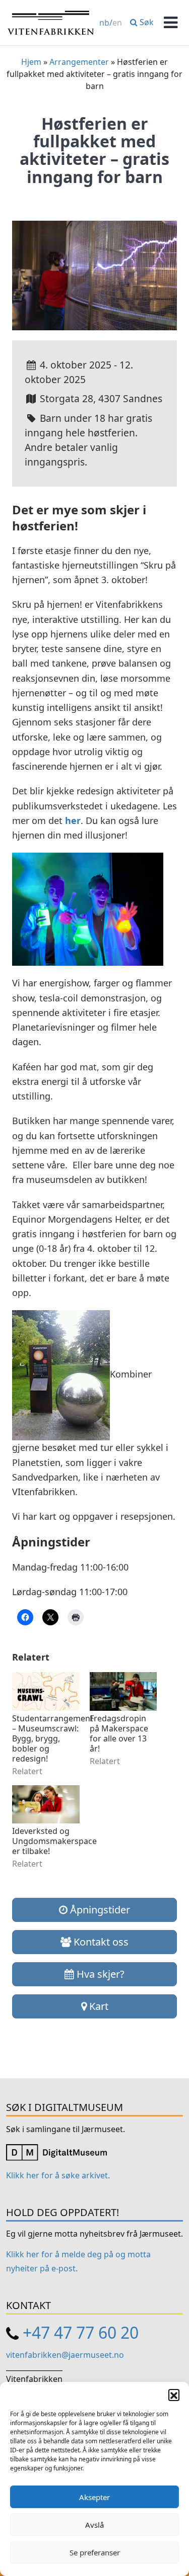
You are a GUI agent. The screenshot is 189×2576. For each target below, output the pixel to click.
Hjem (31, 62)
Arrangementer (79, 62)
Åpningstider (99, 1910)
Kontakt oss (100, 1942)
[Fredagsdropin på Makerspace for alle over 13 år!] (123, 1691)
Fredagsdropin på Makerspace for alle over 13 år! (119, 1733)
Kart (98, 2006)
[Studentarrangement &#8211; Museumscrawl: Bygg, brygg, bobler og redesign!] (46, 1691)
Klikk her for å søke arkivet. (58, 2175)
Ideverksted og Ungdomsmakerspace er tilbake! (46, 1841)
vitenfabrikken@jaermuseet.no (65, 2355)
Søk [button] (146, 22)
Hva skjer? (99, 1974)
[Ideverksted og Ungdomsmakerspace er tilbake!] (46, 1804)
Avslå (94, 2525)
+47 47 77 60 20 (81, 2332)
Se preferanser (95, 2552)
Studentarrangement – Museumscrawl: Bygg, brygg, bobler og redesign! (46, 1738)
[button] (174, 2395)
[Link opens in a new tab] (56, 2152)
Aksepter (94, 2497)
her (73, 820)
